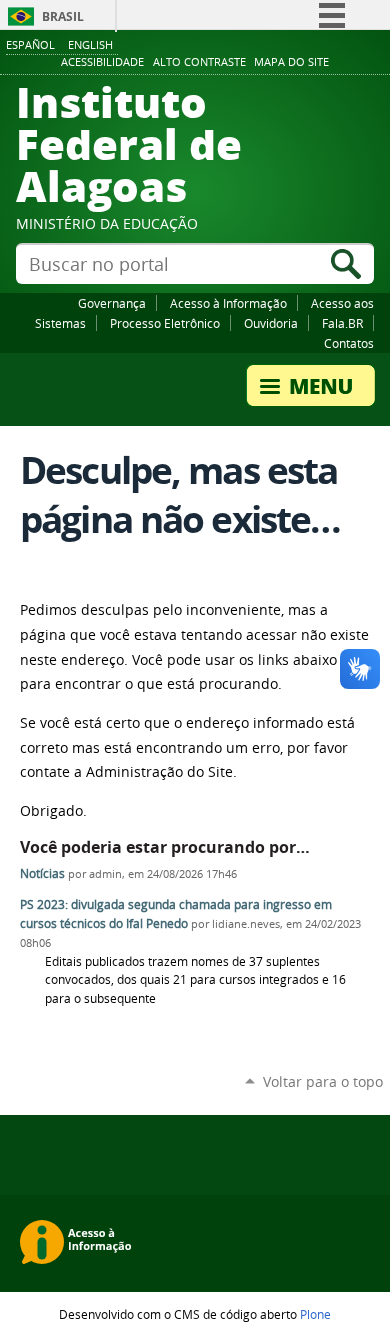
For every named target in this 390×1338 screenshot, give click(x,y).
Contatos (349, 343)
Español (30, 44)
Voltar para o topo (323, 1081)
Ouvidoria (271, 323)
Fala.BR (342, 323)
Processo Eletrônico (165, 323)
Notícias (42, 873)
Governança (112, 303)
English (90, 44)
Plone (315, 1314)
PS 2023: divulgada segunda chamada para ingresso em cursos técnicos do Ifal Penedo (176, 914)
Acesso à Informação (228, 303)
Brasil (63, 16)
